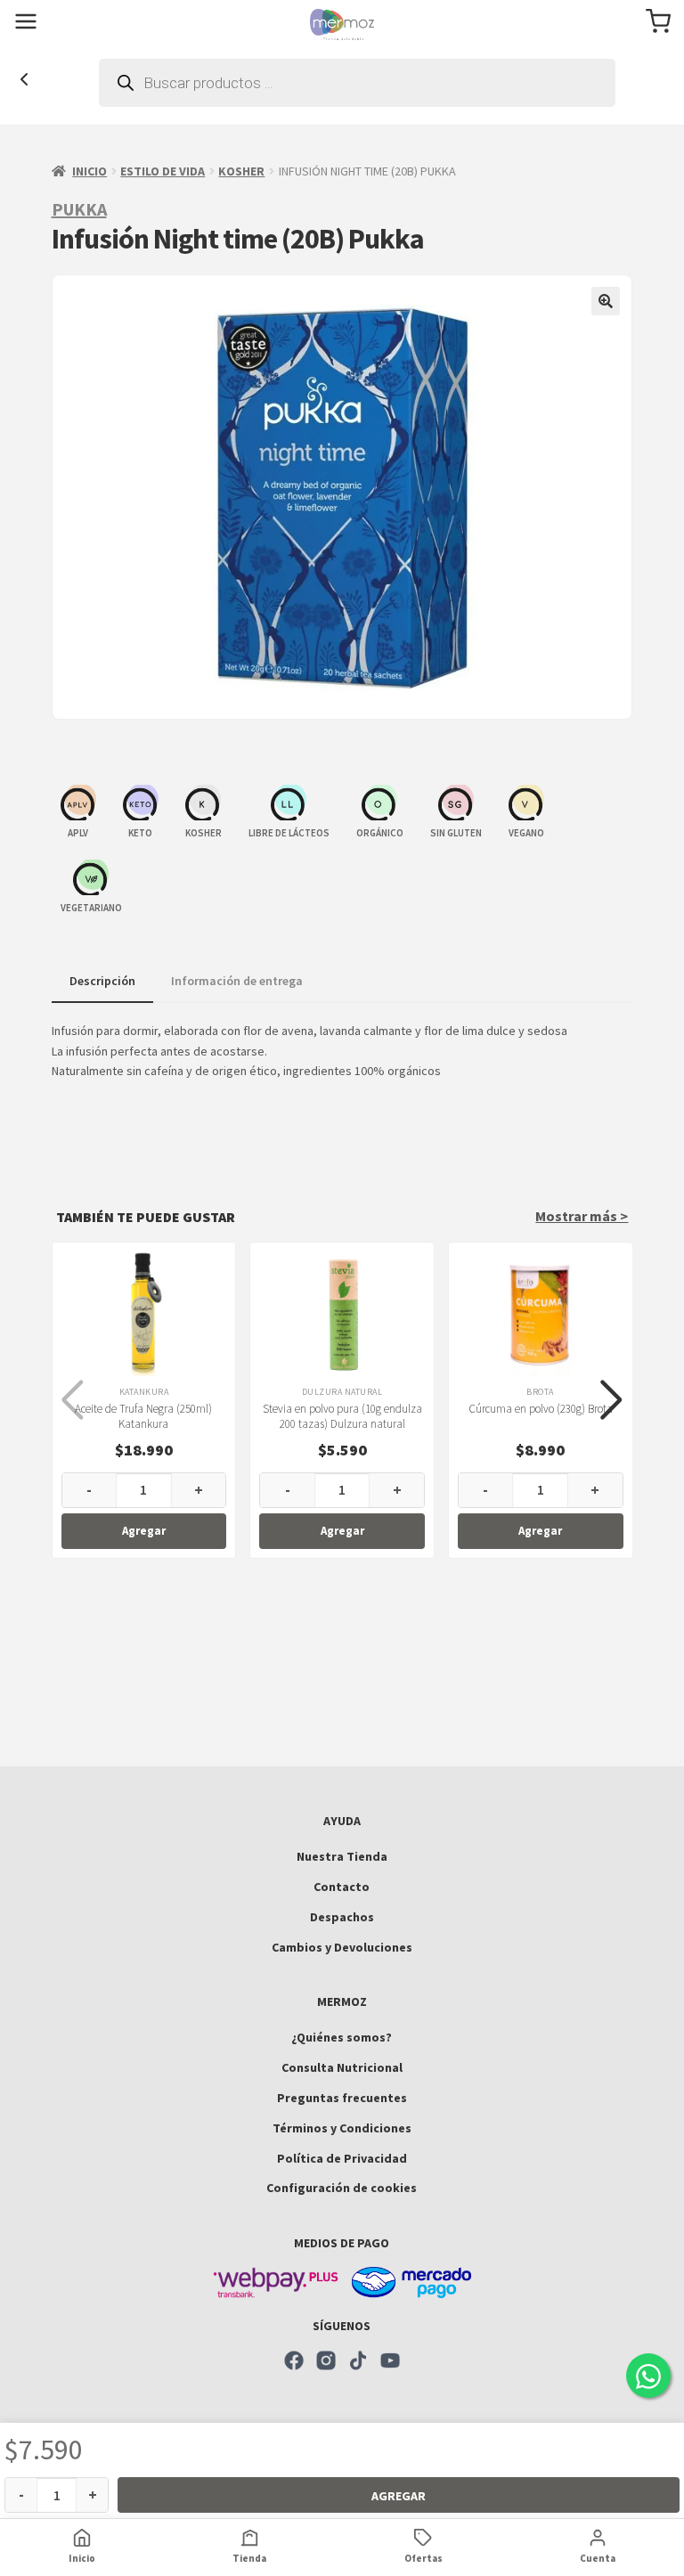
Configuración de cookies (342, 2188)
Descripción (102, 981)
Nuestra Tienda (342, 1856)
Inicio (90, 171)
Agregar (399, 2496)
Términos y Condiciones (342, 2128)
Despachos (342, 1917)
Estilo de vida (163, 171)
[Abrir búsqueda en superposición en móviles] (357, 83)
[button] (606, 301)
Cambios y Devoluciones (342, 1947)
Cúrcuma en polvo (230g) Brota (541, 1409)
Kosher (241, 171)
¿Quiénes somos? (342, 2037)
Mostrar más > (582, 1216)
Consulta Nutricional (342, 2067)
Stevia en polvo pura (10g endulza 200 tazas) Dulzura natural (342, 1416)
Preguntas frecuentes (342, 2098)
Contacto (342, 1887)
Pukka (79, 209)
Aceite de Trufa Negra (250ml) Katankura (143, 1416)
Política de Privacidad (342, 2158)
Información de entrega (237, 981)
